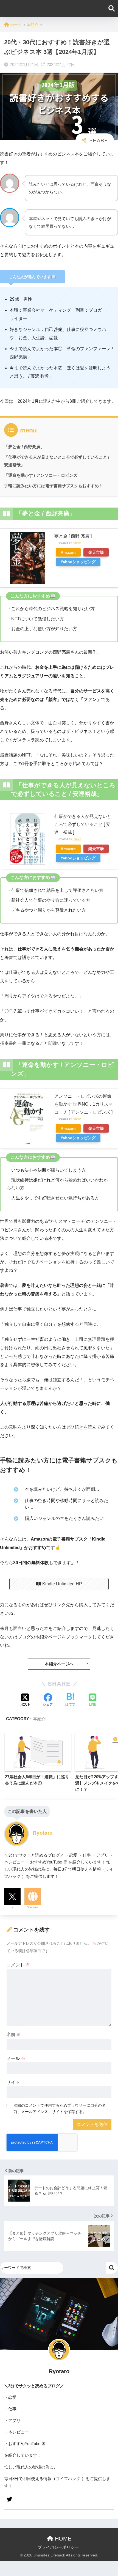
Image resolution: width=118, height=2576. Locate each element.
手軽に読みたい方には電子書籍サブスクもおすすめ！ (54, 486)
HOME (62, 2539)
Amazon (68, 552)
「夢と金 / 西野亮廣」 (24, 447)
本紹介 (39, 1719)
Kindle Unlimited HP (62, 1584)
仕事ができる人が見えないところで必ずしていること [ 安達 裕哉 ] (83, 824)
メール (16, 2058)
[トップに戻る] (7, 2549)
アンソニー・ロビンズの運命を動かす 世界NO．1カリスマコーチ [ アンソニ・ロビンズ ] (84, 1104)
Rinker (77, 543)
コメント (18, 1965)
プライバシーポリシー (58, 2547)
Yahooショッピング (78, 562)
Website (33, 1907)
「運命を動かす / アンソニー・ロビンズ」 (43, 475)
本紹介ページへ (59, 1664)
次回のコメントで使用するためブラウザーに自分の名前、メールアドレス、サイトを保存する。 (60, 2108)
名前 (14, 2034)
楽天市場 (96, 552)
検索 (112, 2268)
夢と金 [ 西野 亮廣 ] (73, 536)
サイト (13, 2082)
